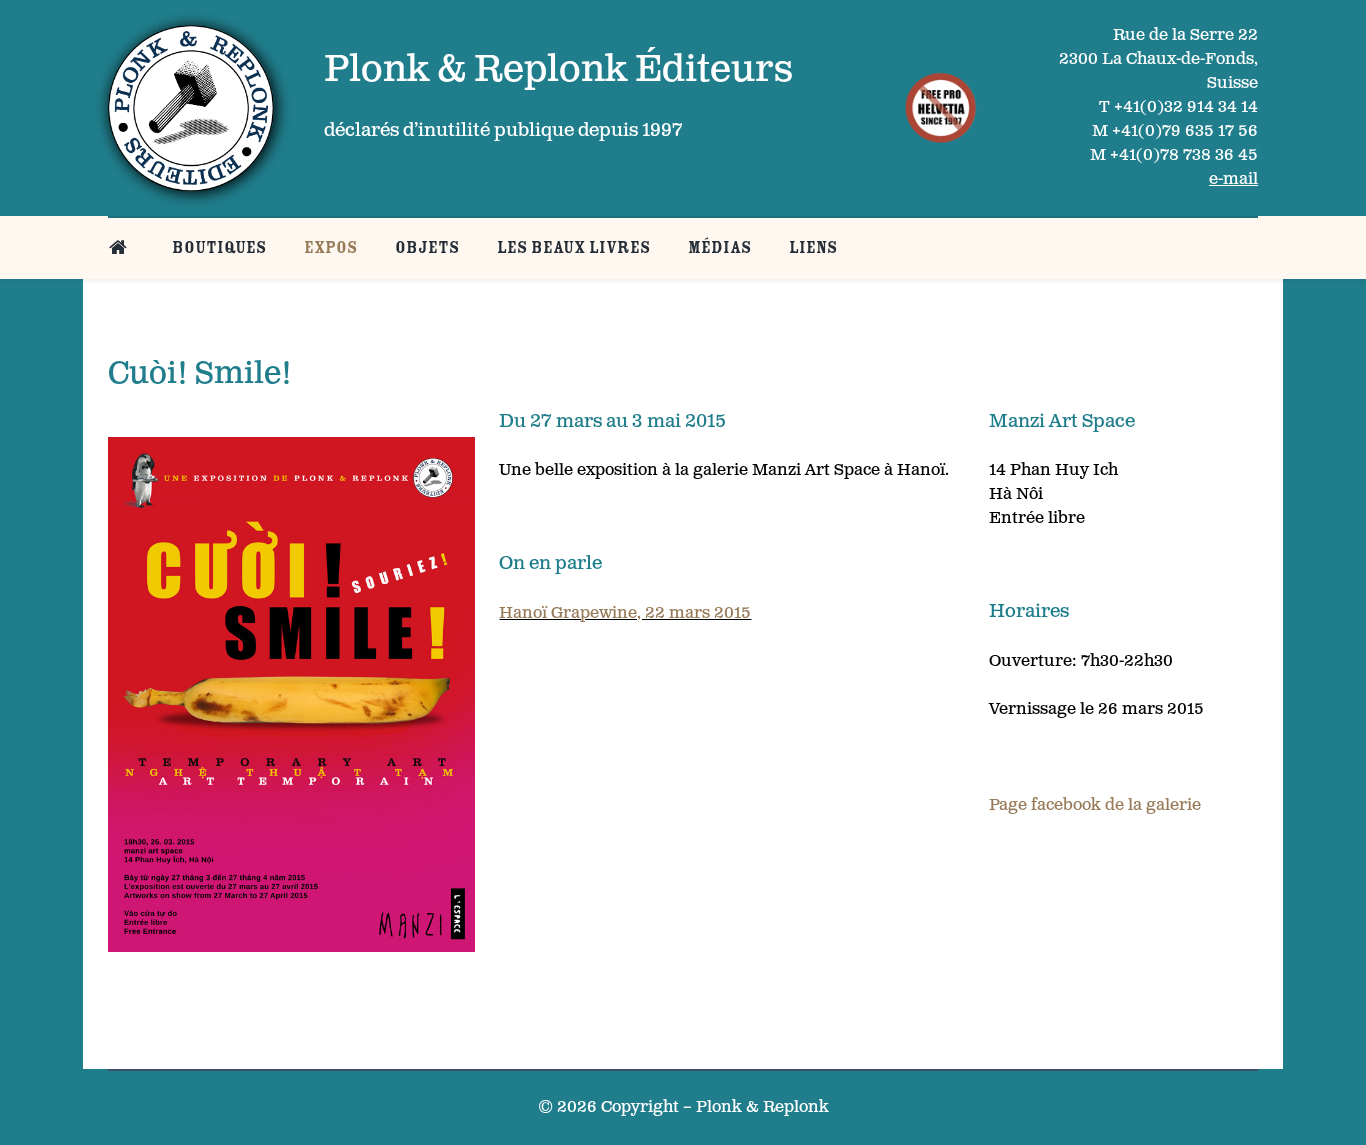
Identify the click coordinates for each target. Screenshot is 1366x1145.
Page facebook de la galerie (1095, 805)
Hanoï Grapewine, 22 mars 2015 (625, 613)
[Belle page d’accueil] (121, 247)
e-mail (1233, 179)
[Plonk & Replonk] (191, 107)
